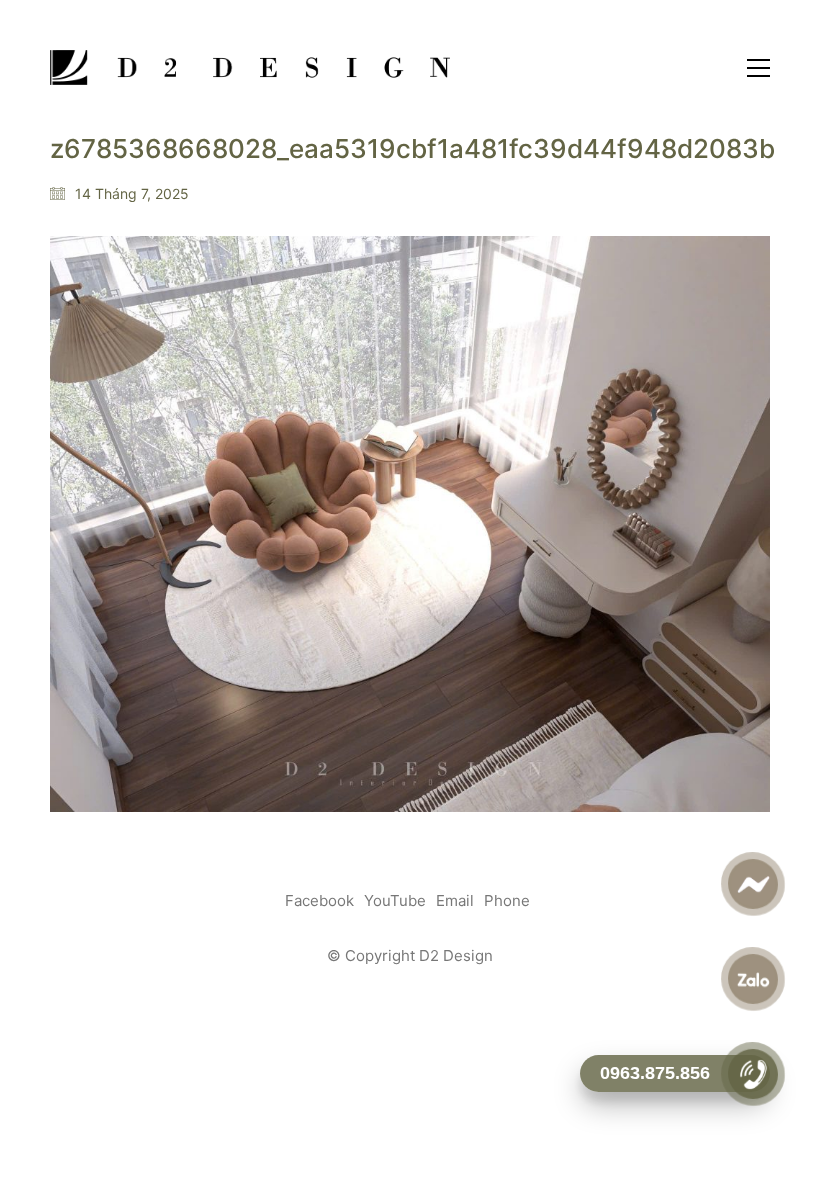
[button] (758, 68)
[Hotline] (752, 1074)
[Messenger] (752, 884)
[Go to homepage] (250, 67)
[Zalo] (752, 979)
